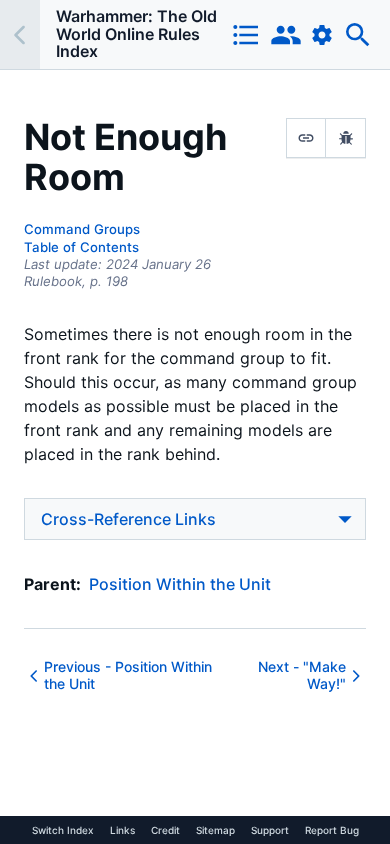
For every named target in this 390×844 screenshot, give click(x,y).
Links (122, 830)
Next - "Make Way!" (302, 675)
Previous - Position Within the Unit (128, 675)
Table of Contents (81, 247)
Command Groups (82, 229)
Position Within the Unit (180, 584)
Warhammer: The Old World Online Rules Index (136, 33)
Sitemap (215, 830)
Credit (165, 830)
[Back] (20, 34)
